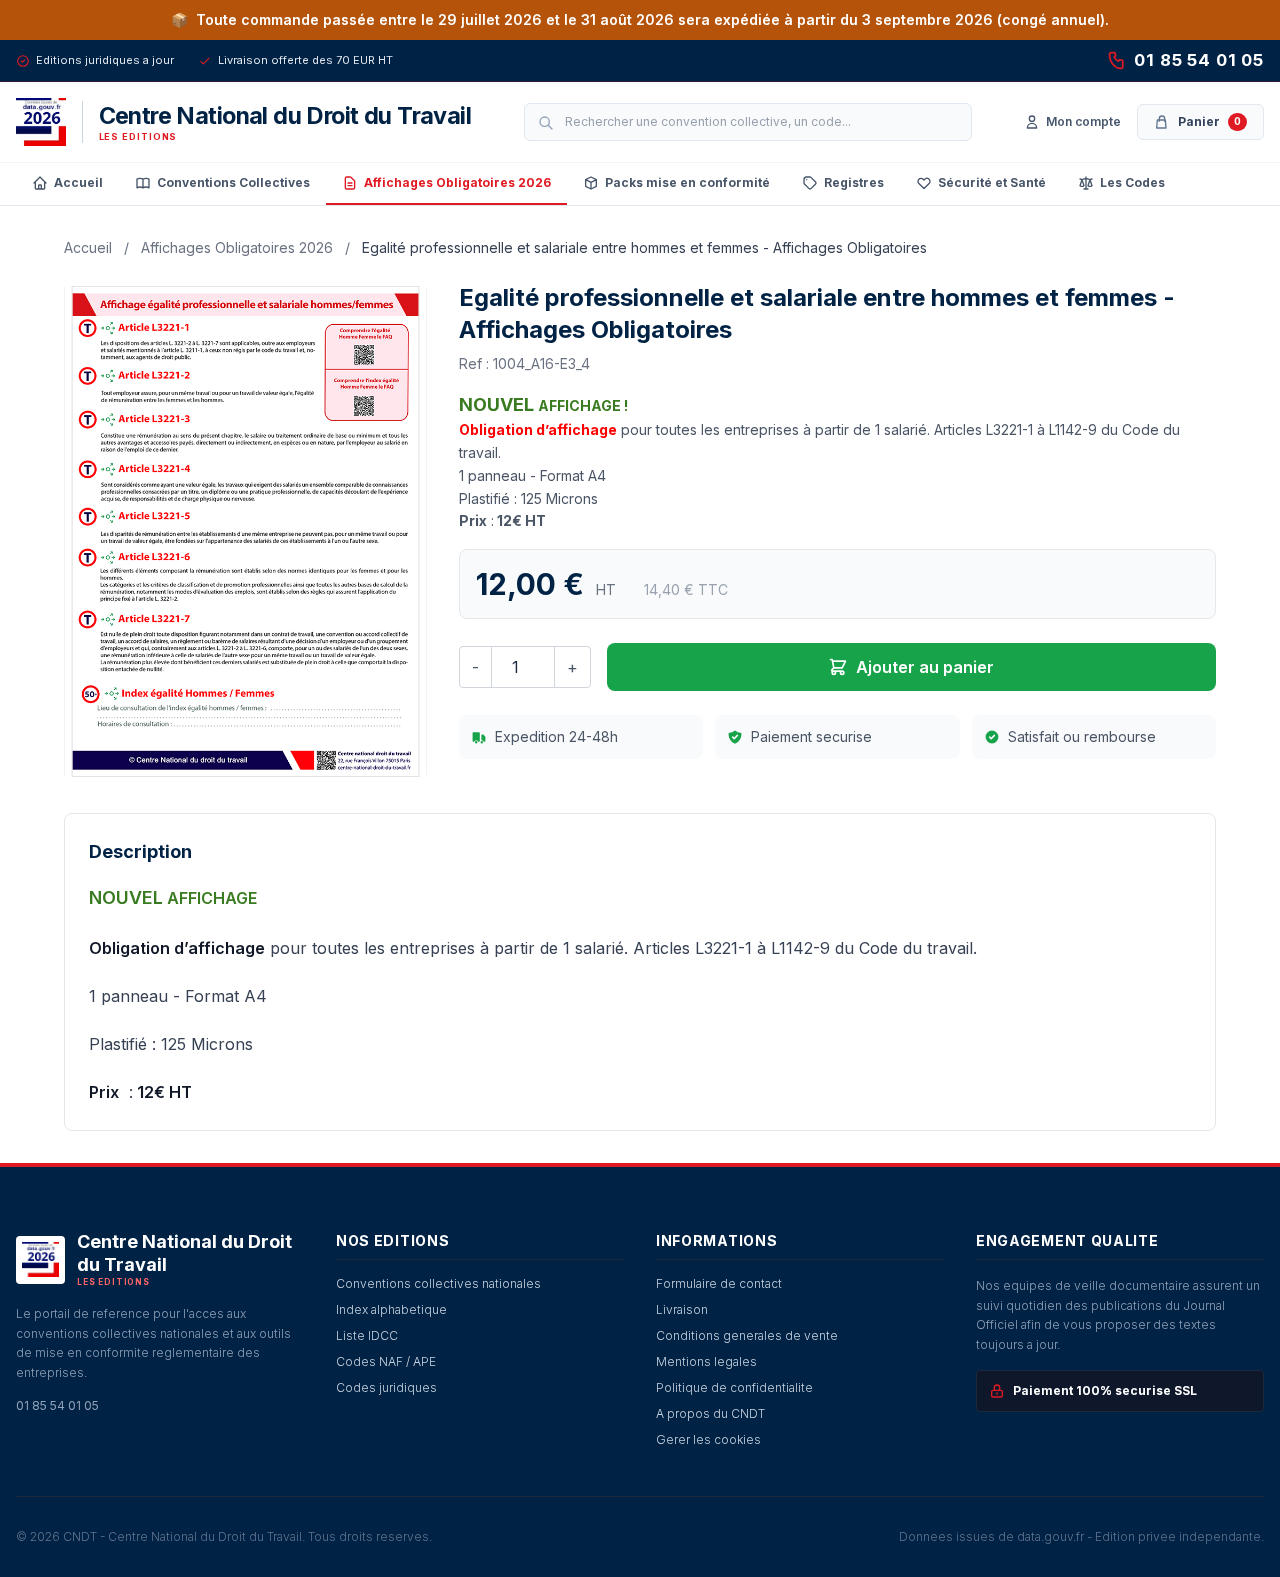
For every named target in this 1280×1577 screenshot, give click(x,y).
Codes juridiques (386, 1387)
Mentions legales (706, 1361)
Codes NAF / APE (386, 1361)
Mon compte (1083, 121)
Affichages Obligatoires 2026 (457, 182)
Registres (854, 182)
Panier (1209, 121)
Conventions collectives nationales (438, 1283)
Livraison (682, 1309)
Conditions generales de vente (747, 1335)
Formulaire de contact (719, 1283)
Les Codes (1132, 182)
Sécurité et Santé (992, 182)
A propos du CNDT (710, 1413)
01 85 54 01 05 (1199, 60)
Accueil (78, 182)
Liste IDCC (367, 1335)
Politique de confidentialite (734, 1387)
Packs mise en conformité (687, 182)
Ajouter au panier (925, 667)
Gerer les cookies (708, 1439)
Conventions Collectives (233, 182)
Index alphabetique (391, 1309)
